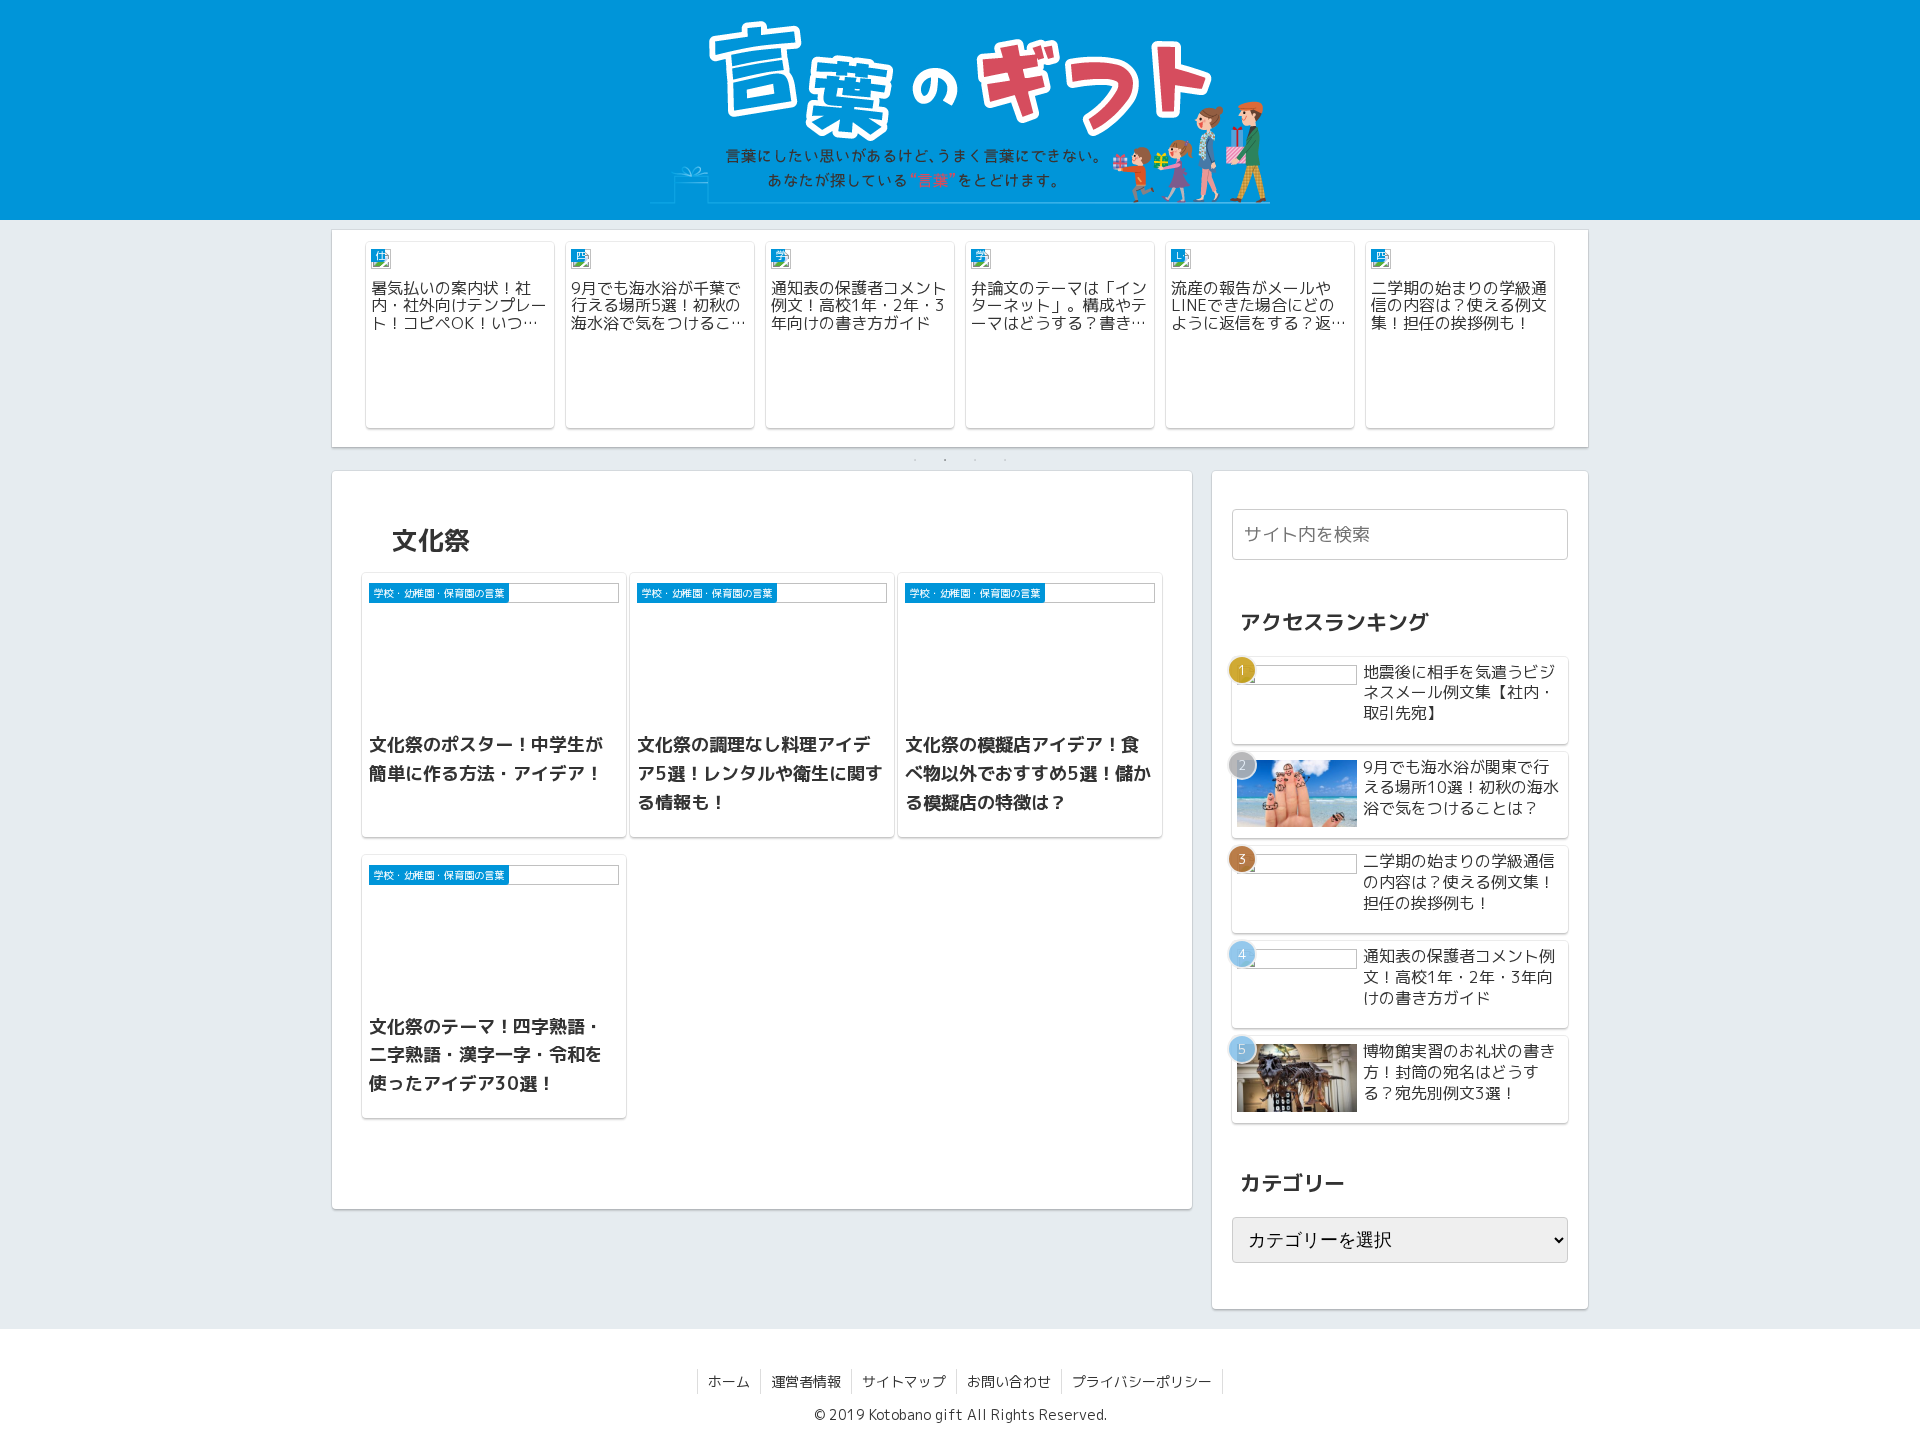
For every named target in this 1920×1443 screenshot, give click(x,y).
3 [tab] (975, 460)
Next (1573, 338)
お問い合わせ (1009, 1381)
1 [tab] (915, 460)
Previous (347, 338)
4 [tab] (1005, 460)
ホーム (729, 1381)
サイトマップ (904, 1381)
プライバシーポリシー (1142, 1381)
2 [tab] (945, 460)
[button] (1549, 533)
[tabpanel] (460, 335)
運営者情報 (806, 1381)
